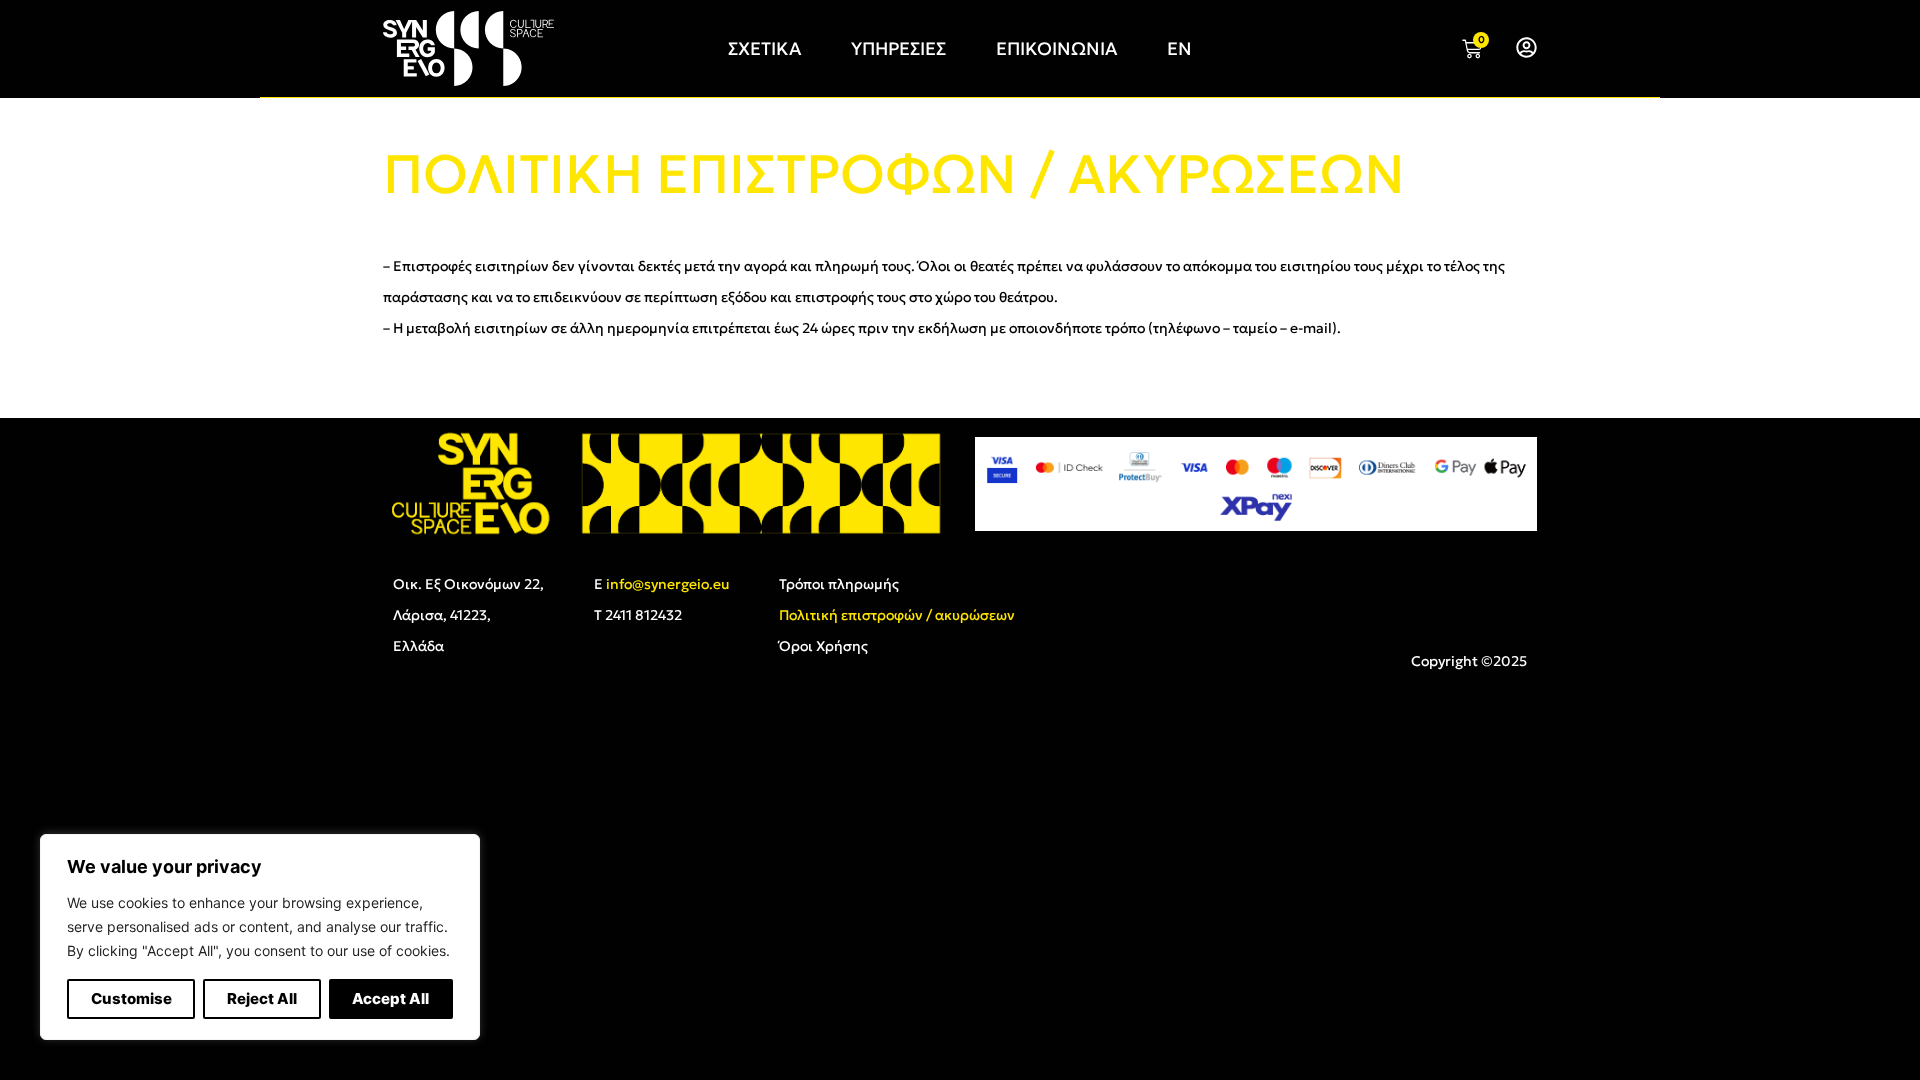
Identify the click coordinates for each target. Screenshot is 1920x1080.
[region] (260, 937)
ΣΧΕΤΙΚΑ (764, 48)
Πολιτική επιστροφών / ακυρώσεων (897, 615)
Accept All (390, 998)
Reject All (262, 998)
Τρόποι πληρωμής (839, 584)
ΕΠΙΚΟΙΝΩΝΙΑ (1056, 48)
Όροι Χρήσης (823, 646)
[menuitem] (1179, 49)
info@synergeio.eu (667, 584)
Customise (131, 998)
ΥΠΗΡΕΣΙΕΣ (898, 48)
